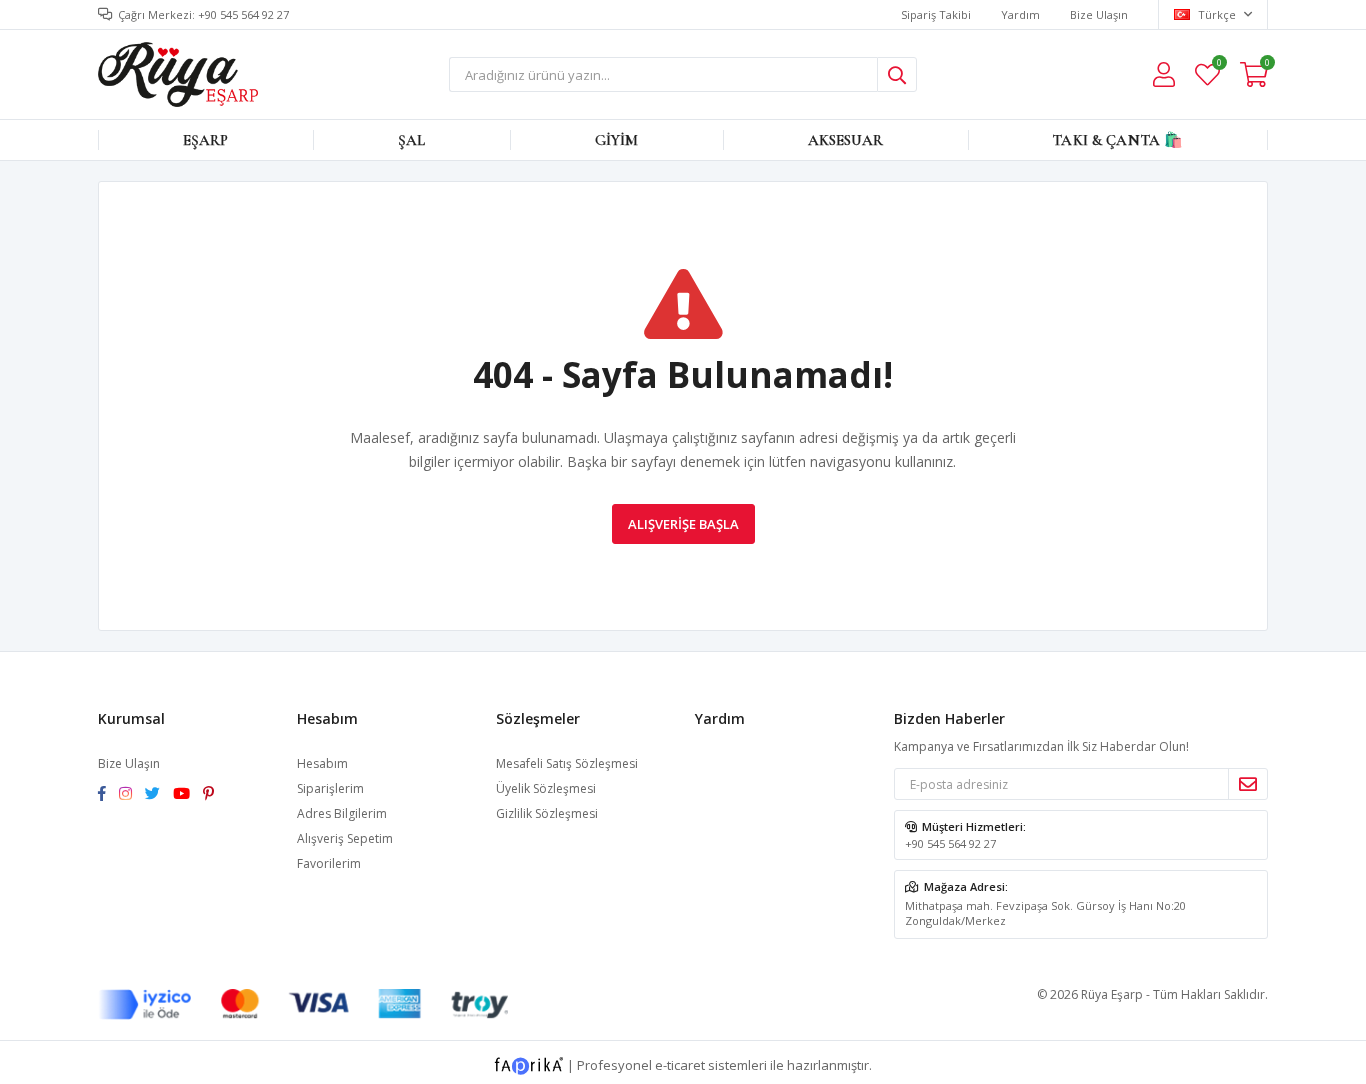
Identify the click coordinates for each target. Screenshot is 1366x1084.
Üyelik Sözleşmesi (546, 788)
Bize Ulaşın (1099, 14)
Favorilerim (1218, 65)
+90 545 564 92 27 (950, 843)
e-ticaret (680, 1065)
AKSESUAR (845, 140)
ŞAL (411, 140)
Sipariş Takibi (936, 14)
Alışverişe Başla (683, 524)
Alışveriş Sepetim (345, 838)
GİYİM (617, 140)
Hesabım (322, 763)
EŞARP (206, 140)
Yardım (1020, 14)
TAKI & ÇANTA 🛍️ (1117, 140)
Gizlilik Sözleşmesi (547, 813)
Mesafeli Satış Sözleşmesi (567, 763)
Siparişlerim (330, 788)
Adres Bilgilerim (342, 813)
